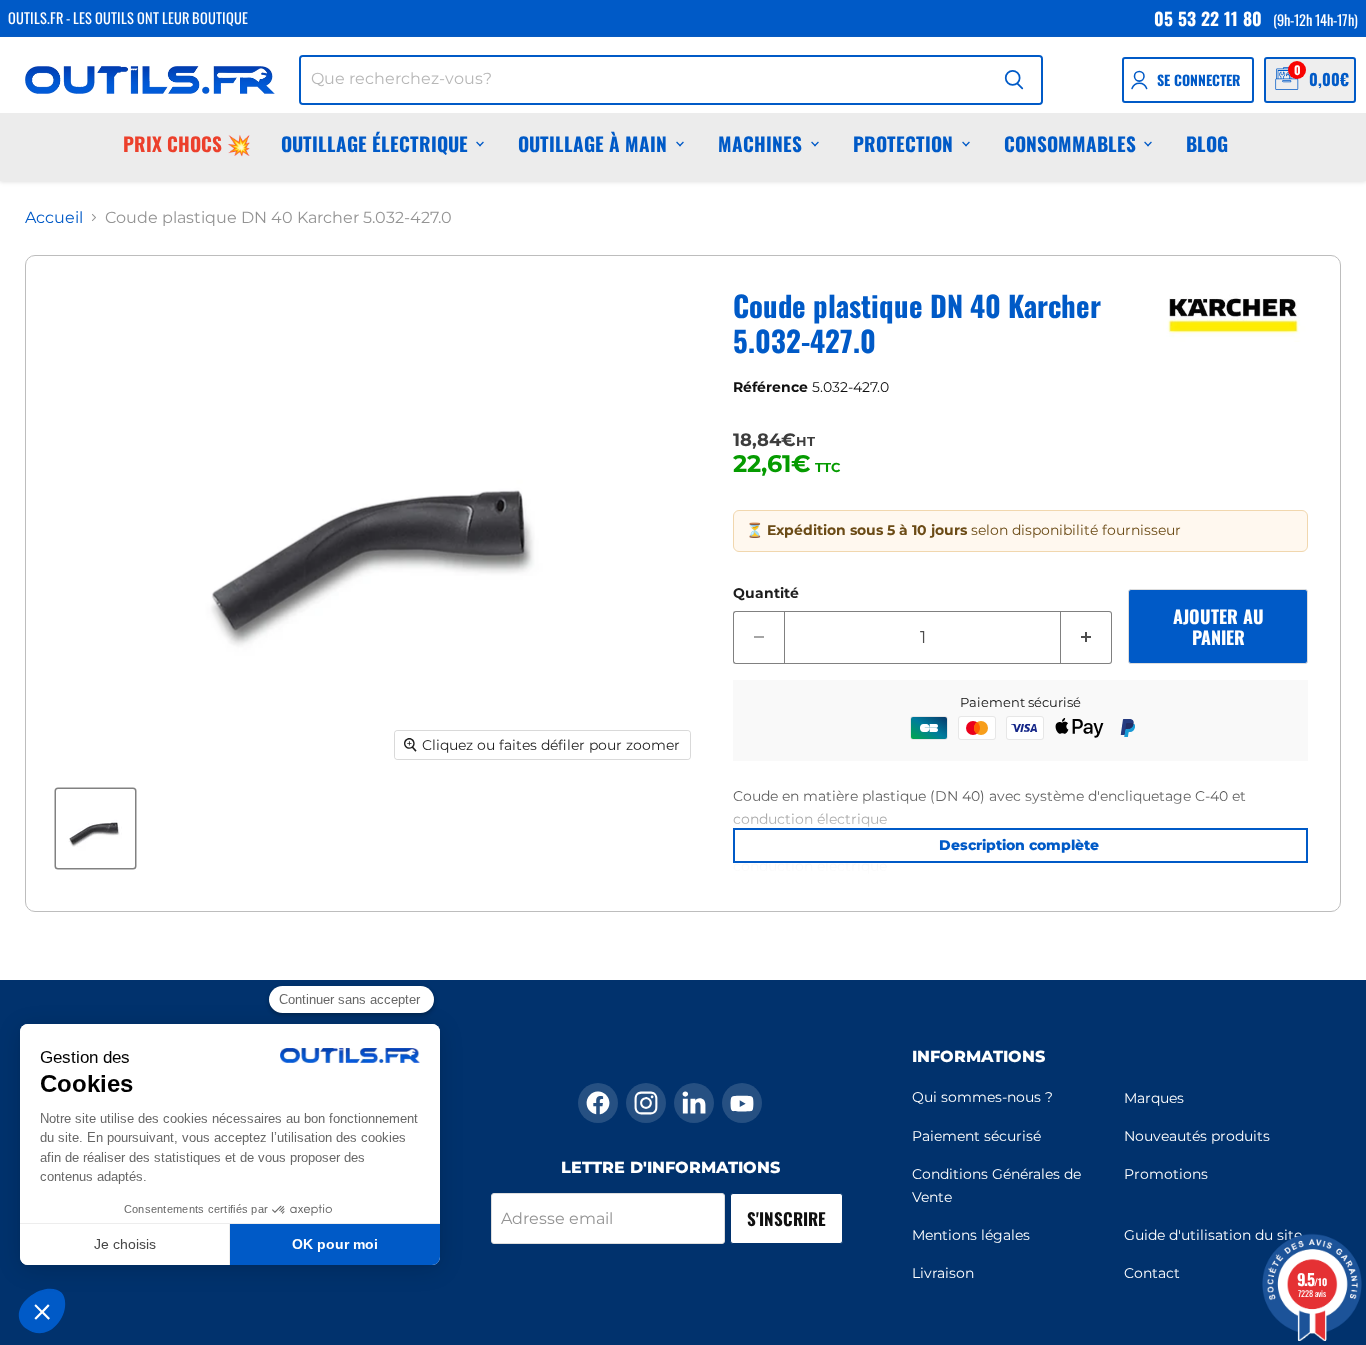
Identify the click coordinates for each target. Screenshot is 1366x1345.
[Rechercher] (1014, 80)
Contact (1152, 1273)
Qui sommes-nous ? (982, 1097)
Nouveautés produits (1197, 1136)
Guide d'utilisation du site (1213, 1235)
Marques (1154, 1098)
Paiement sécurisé (976, 1136)
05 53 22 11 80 (1208, 18)
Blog (1207, 143)
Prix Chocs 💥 (187, 143)
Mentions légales (971, 1235)
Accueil (54, 218)
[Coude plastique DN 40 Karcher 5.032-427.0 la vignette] (95, 828)
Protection (903, 143)
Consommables (1070, 143)
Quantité (766, 593)
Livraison (943, 1273)
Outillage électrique (374, 143)
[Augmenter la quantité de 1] (1086, 638)
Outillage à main (592, 143)
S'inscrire (786, 1218)
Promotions (1166, 1174)
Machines (760, 143)
